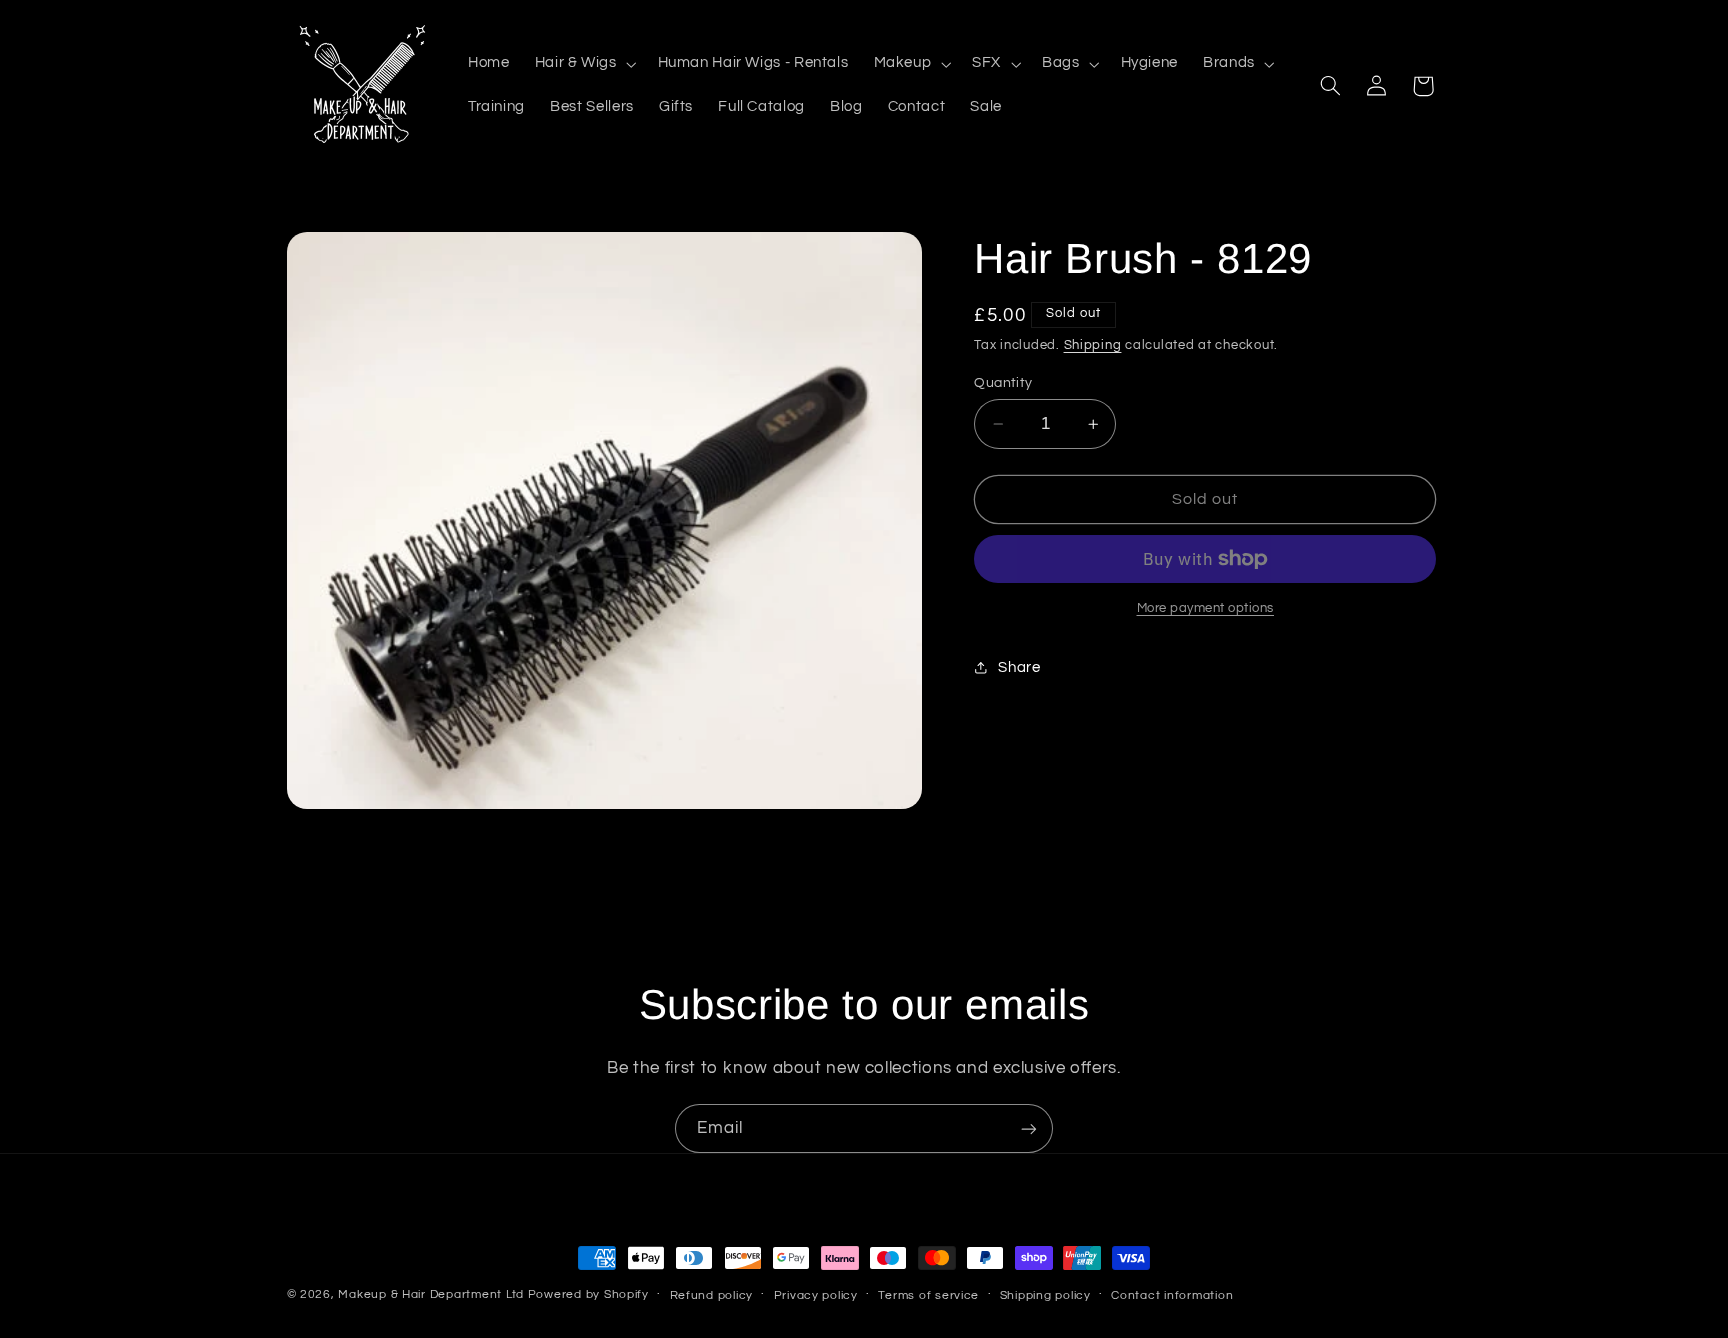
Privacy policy (816, 1295)
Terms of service (928, 1295)
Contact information (1172, 1295)
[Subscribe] (1029, 1128)
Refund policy (712, 1295)
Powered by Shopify (588, 1294)
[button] (583, 64)
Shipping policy (1045, 1295)
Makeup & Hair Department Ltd (431, 1294)
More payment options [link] (1206, 608)
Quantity (1003, 383)
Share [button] (1019, 667)
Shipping (1093, 345)
